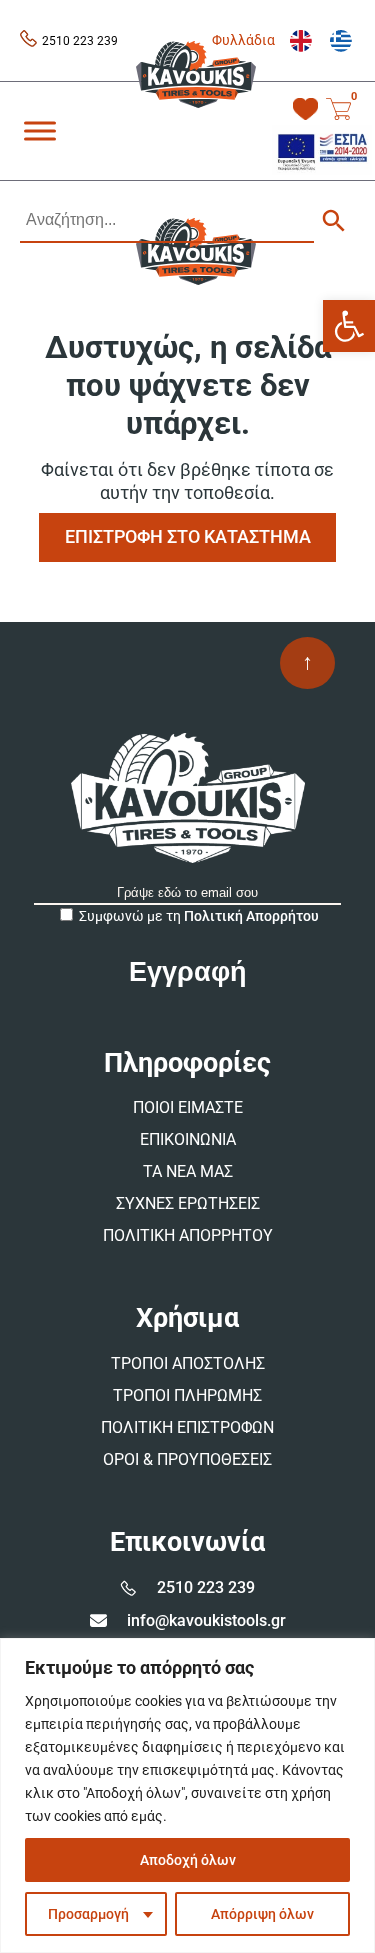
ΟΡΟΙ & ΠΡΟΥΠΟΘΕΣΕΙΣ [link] (187, 1459)
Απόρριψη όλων (262, 1914)
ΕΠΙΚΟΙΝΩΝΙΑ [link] (188, 1139)
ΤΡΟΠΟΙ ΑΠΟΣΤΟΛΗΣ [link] (188, 1363)
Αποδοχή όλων (188, 1860)
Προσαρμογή (88, 1914)
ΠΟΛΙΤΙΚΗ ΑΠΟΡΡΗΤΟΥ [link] (188, 1235)
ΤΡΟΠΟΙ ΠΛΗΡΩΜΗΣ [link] (187, 1395)
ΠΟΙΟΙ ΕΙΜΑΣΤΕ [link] (188, 1107)
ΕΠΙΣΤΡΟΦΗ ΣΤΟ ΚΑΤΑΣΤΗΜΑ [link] (188, 536)
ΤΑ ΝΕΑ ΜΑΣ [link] (188, 1171)
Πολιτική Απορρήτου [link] (251, 916)
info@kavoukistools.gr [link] (206, 1620)
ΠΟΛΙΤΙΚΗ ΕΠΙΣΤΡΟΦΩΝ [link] (187, 1427)
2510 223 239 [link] (80, 41)
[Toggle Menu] (40, 130)
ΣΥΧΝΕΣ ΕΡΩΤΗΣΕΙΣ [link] (188, 1203)
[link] (349, 326)
